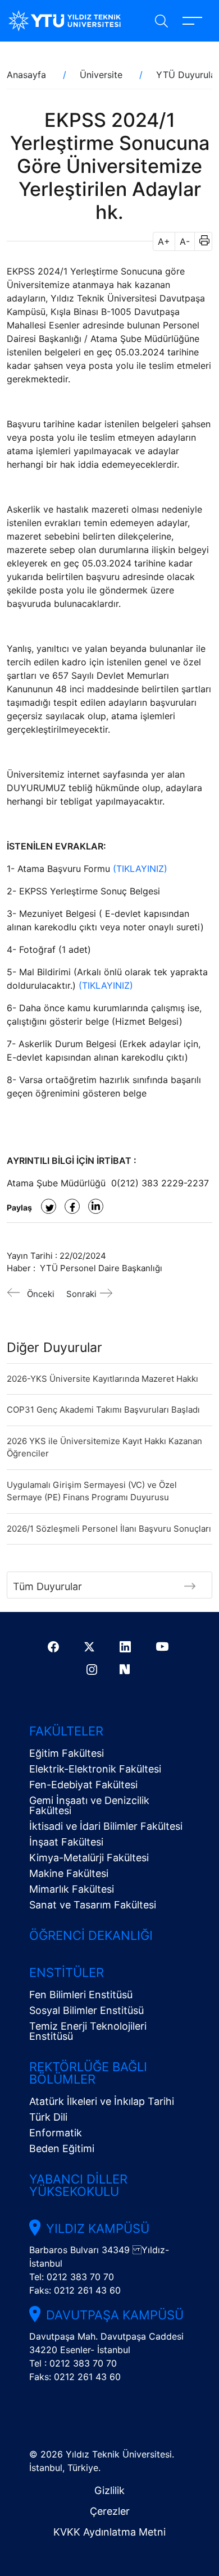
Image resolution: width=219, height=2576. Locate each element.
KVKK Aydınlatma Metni (109, 2532)
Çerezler (110, 2511)
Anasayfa (26, 75)
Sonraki (81, 1294)
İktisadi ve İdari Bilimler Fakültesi (106, 1826)
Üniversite (101, 75)
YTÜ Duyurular (188, 75)
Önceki (41, 1294)
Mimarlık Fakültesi (72, 1889)
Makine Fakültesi (69, 1873)
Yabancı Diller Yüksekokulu (78, 2185)
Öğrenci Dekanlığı (91, 1935)
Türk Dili (48, 2117)
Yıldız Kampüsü (98, 2228)
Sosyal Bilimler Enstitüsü (86, 2010)
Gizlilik (109, 2490)
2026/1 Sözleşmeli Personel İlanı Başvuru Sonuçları (109, 1529)
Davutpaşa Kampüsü (115, 2315)
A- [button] (185, 241)
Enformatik (56, 2133)
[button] (201, 241)
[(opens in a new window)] (49, 1206)
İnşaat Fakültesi (66, 1842)
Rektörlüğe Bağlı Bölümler (88, 2073)
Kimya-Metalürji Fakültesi (89, 1858)
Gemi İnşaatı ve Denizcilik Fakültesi (89, 1805)
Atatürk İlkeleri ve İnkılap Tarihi (102, 2101)
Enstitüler (67, 1972)
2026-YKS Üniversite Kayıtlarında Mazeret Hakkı (102, 1379)
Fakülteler (66, 1731)
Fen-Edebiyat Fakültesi (83, 1785)
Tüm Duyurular (47, 1586)
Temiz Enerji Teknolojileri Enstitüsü (88, 2031)
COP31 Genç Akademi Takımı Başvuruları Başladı (103, 1410)
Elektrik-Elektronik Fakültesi (95, 1769)
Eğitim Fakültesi (67, 1753)
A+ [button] (164, 241)
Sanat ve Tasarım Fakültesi (93, 1905)
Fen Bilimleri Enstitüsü (81, 1995)
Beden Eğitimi (62, 2148)
